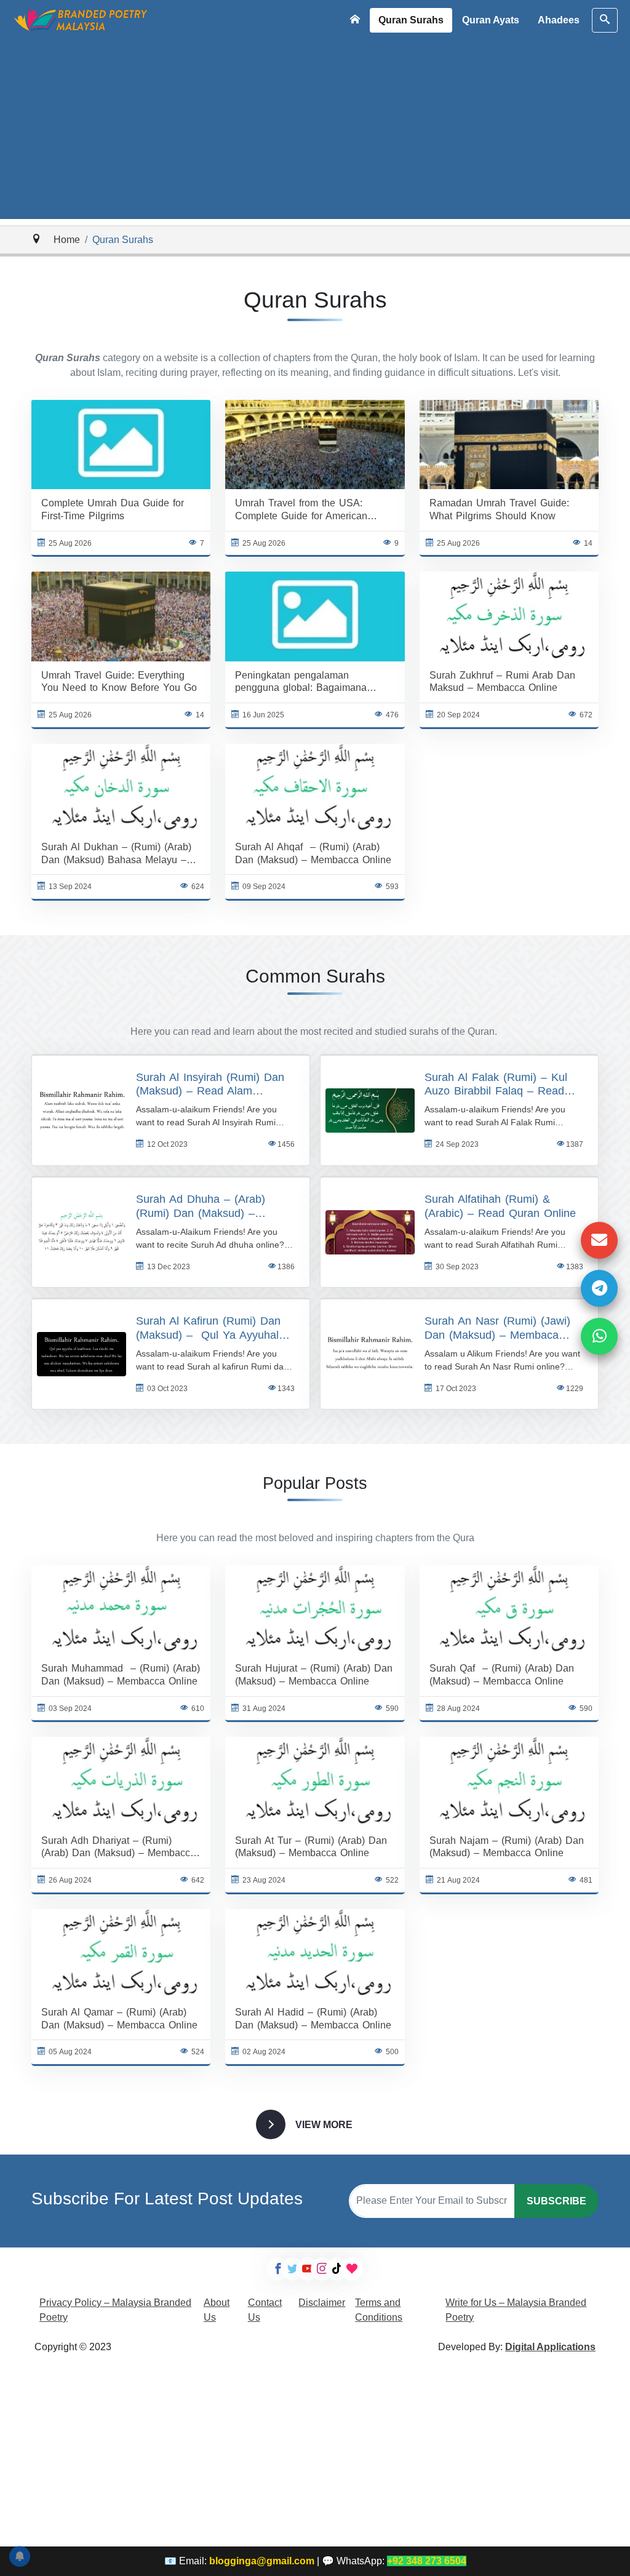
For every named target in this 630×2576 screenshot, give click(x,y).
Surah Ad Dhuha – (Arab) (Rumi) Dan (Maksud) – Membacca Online (201, 1207)
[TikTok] (337, 2269)
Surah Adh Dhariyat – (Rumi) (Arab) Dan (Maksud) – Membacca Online (118, 1848)
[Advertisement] (315, 133)
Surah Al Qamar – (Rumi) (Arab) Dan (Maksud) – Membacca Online (119, 2019)
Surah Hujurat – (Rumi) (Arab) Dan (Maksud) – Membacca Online (314, 1675)
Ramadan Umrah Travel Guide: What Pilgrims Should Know (499, 509)
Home (67, 240)
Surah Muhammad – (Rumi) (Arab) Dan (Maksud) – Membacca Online (121, 1675)
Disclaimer (322, 2303)
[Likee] (352, 2269)
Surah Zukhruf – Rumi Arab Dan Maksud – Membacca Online (502, 682)
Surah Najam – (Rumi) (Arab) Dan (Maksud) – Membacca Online (507, 1847)
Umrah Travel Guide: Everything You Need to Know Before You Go (119, 682)
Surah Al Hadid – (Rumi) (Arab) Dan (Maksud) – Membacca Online (313, 2019)
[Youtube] (308, 2269)
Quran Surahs (411, 20)
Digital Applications (550, 2347)
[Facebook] (278, 2269)
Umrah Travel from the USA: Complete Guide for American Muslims (301, 510)
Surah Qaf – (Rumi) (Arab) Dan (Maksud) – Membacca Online (502, 1675)
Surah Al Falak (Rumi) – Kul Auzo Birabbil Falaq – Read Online (496, 1085)
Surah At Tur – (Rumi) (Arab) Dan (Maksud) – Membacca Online (311, 1847)
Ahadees (559, 20)
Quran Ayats (491, 20)
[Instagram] (322, 2269)
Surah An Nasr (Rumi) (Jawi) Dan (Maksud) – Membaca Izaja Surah (497, 1329)
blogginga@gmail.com (262, 2561)
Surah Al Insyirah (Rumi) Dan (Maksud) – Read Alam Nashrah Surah (210, 1085)
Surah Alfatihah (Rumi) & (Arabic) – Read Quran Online (500, 1206)
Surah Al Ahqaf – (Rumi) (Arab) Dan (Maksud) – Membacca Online (313, 853)
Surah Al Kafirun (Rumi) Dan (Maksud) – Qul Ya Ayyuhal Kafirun (208, 1329)
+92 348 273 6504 (427, 2561)
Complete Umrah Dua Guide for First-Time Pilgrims (113, 509)
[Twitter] (293, 2269)
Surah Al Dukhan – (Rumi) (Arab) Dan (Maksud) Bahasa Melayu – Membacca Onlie (116, 854)
